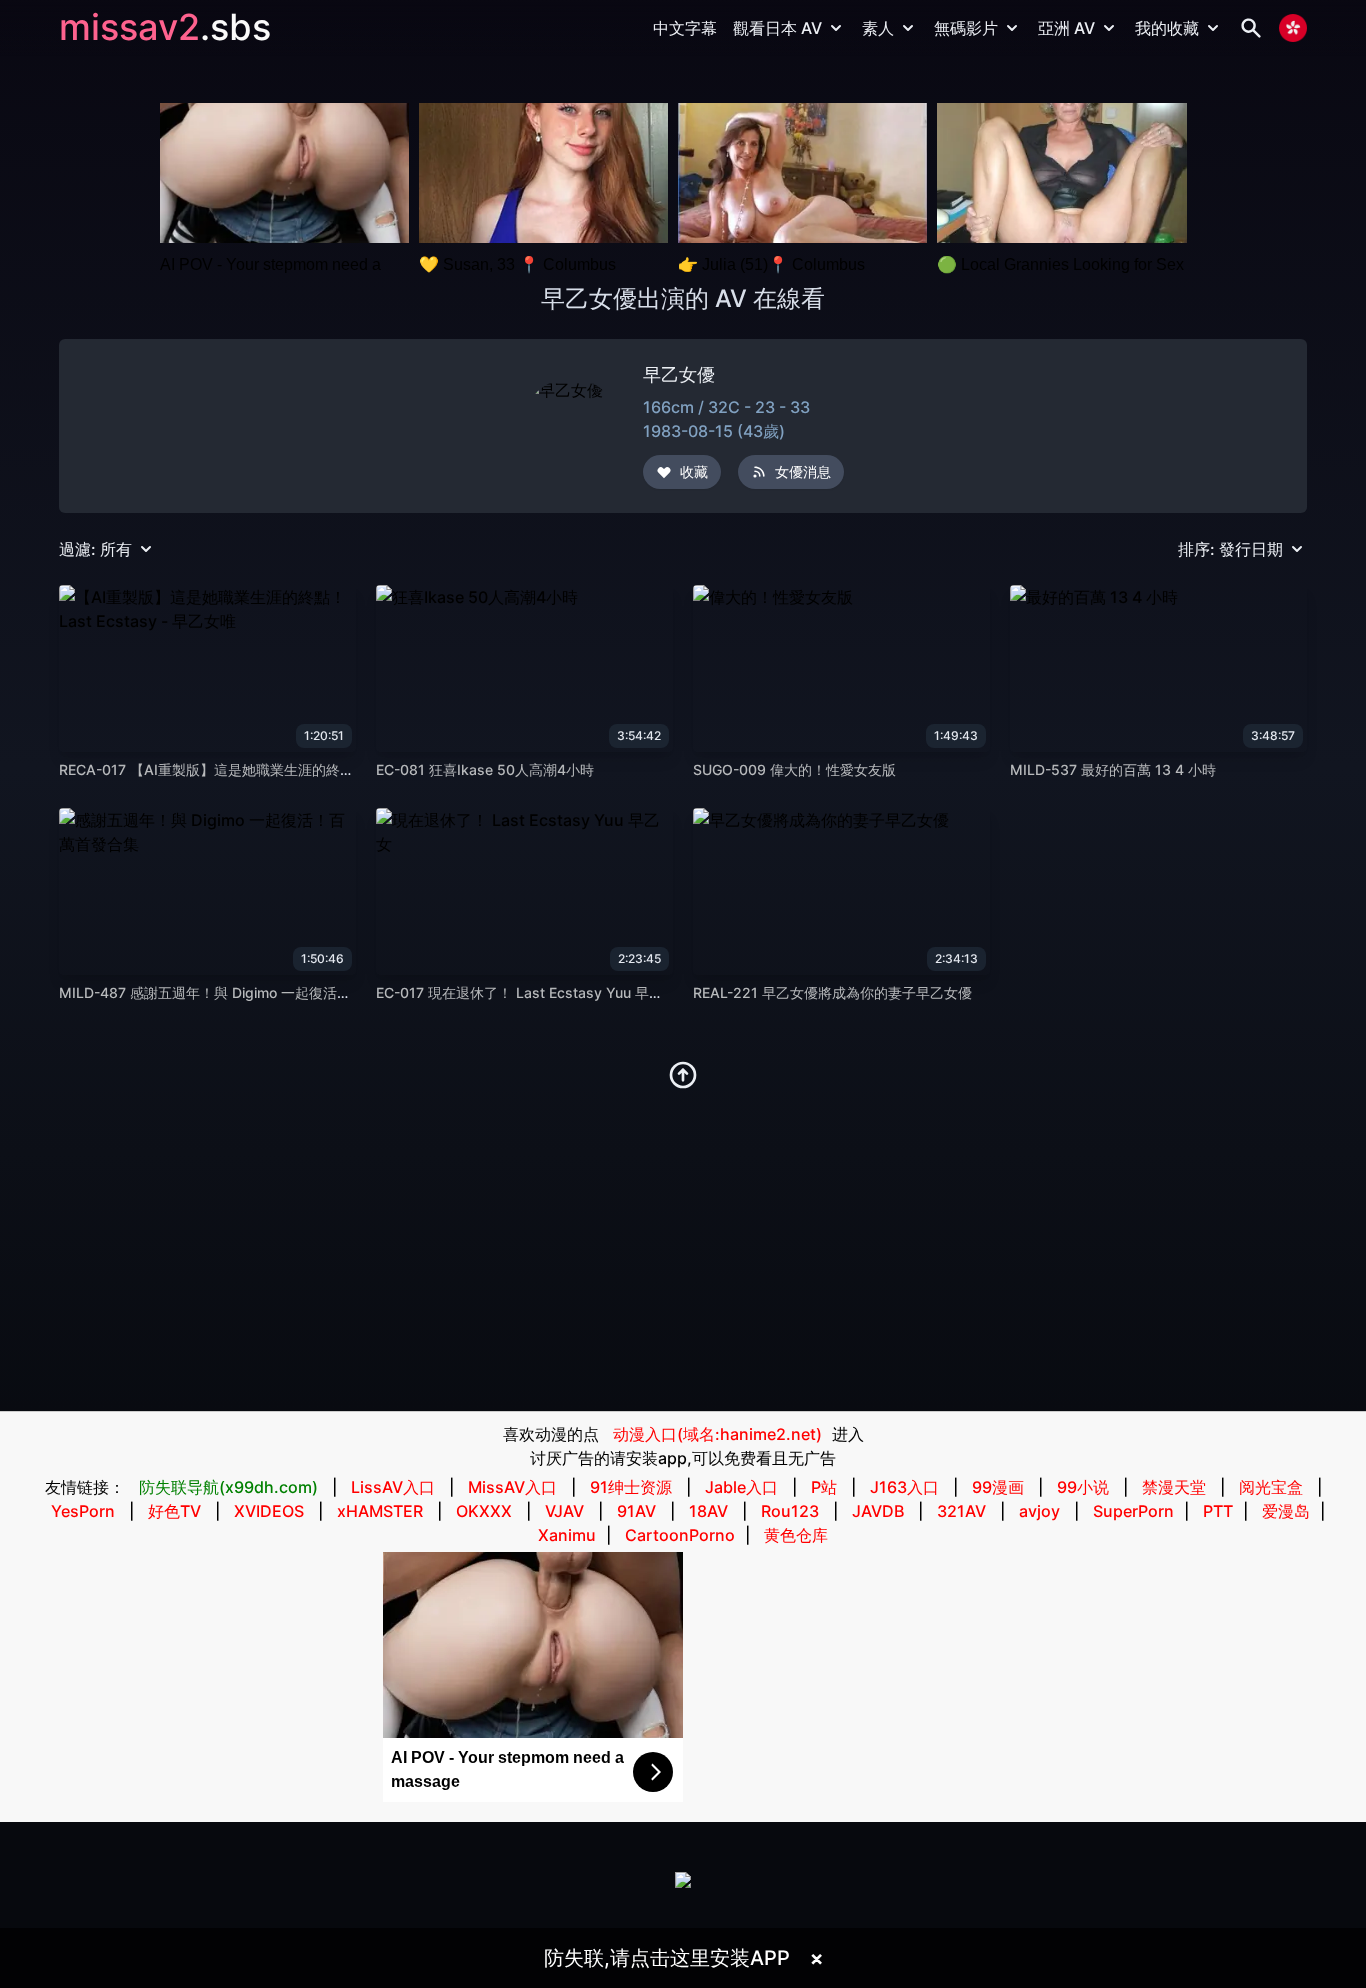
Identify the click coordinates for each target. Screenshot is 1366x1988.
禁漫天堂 (1174, 1487)
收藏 (694, 471)
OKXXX (484, 1511)
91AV (636, 1511)
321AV (961, 1511)
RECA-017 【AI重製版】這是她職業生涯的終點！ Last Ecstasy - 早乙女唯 (293, 769)
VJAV (564, 1511)
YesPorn (83, 1511)
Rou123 (790, 1511)
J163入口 (904, 1487)
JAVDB (878, 1511)
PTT (1218, 1511)
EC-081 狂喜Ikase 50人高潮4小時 (485, 769)
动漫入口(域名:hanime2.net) (717, 1434)
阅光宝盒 (1271, 1487)
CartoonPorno (680, 1535)
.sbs (235, 27)
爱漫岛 (1286, 1511)
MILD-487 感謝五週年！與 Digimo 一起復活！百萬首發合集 (247, 992)
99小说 (1083, 1487)
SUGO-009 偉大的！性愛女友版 (794, 769)
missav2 (129, 27)
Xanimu (567, 1535)
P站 (824, 1487)
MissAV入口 (512, 1487)
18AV (708, 1511)
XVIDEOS (269, 1511)
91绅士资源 (631, 1487)
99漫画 (998, 1487)
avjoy (1039, 1511)
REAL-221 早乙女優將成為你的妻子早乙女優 (832, 992)
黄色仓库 (796, 1535)
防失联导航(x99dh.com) (228, 1487)
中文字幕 (685, 28)
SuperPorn (1133, 1511)
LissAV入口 (393, 1487)
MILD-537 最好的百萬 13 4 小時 (1113, 769)
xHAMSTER (380, 1511)
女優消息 (803, 471)
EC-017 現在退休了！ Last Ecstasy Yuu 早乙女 (526, 992)
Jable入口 (741, 1487)
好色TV (174, 1511)
